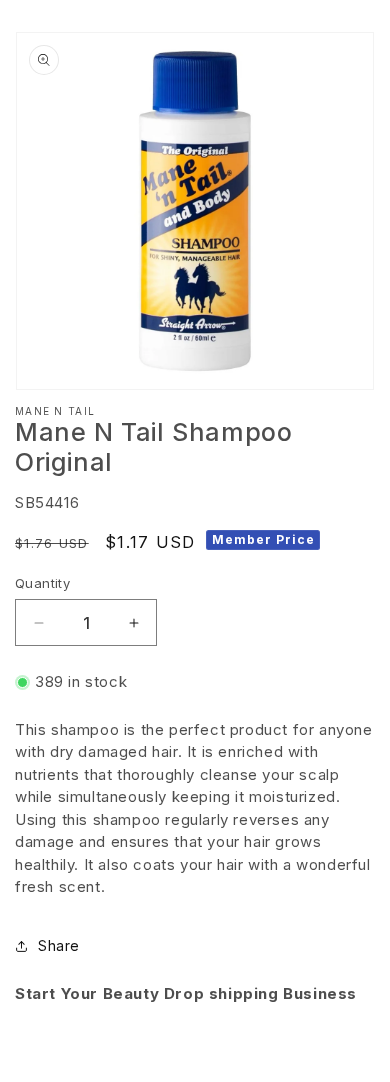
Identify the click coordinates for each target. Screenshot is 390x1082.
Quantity (42, 583)
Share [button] (59, 945)
